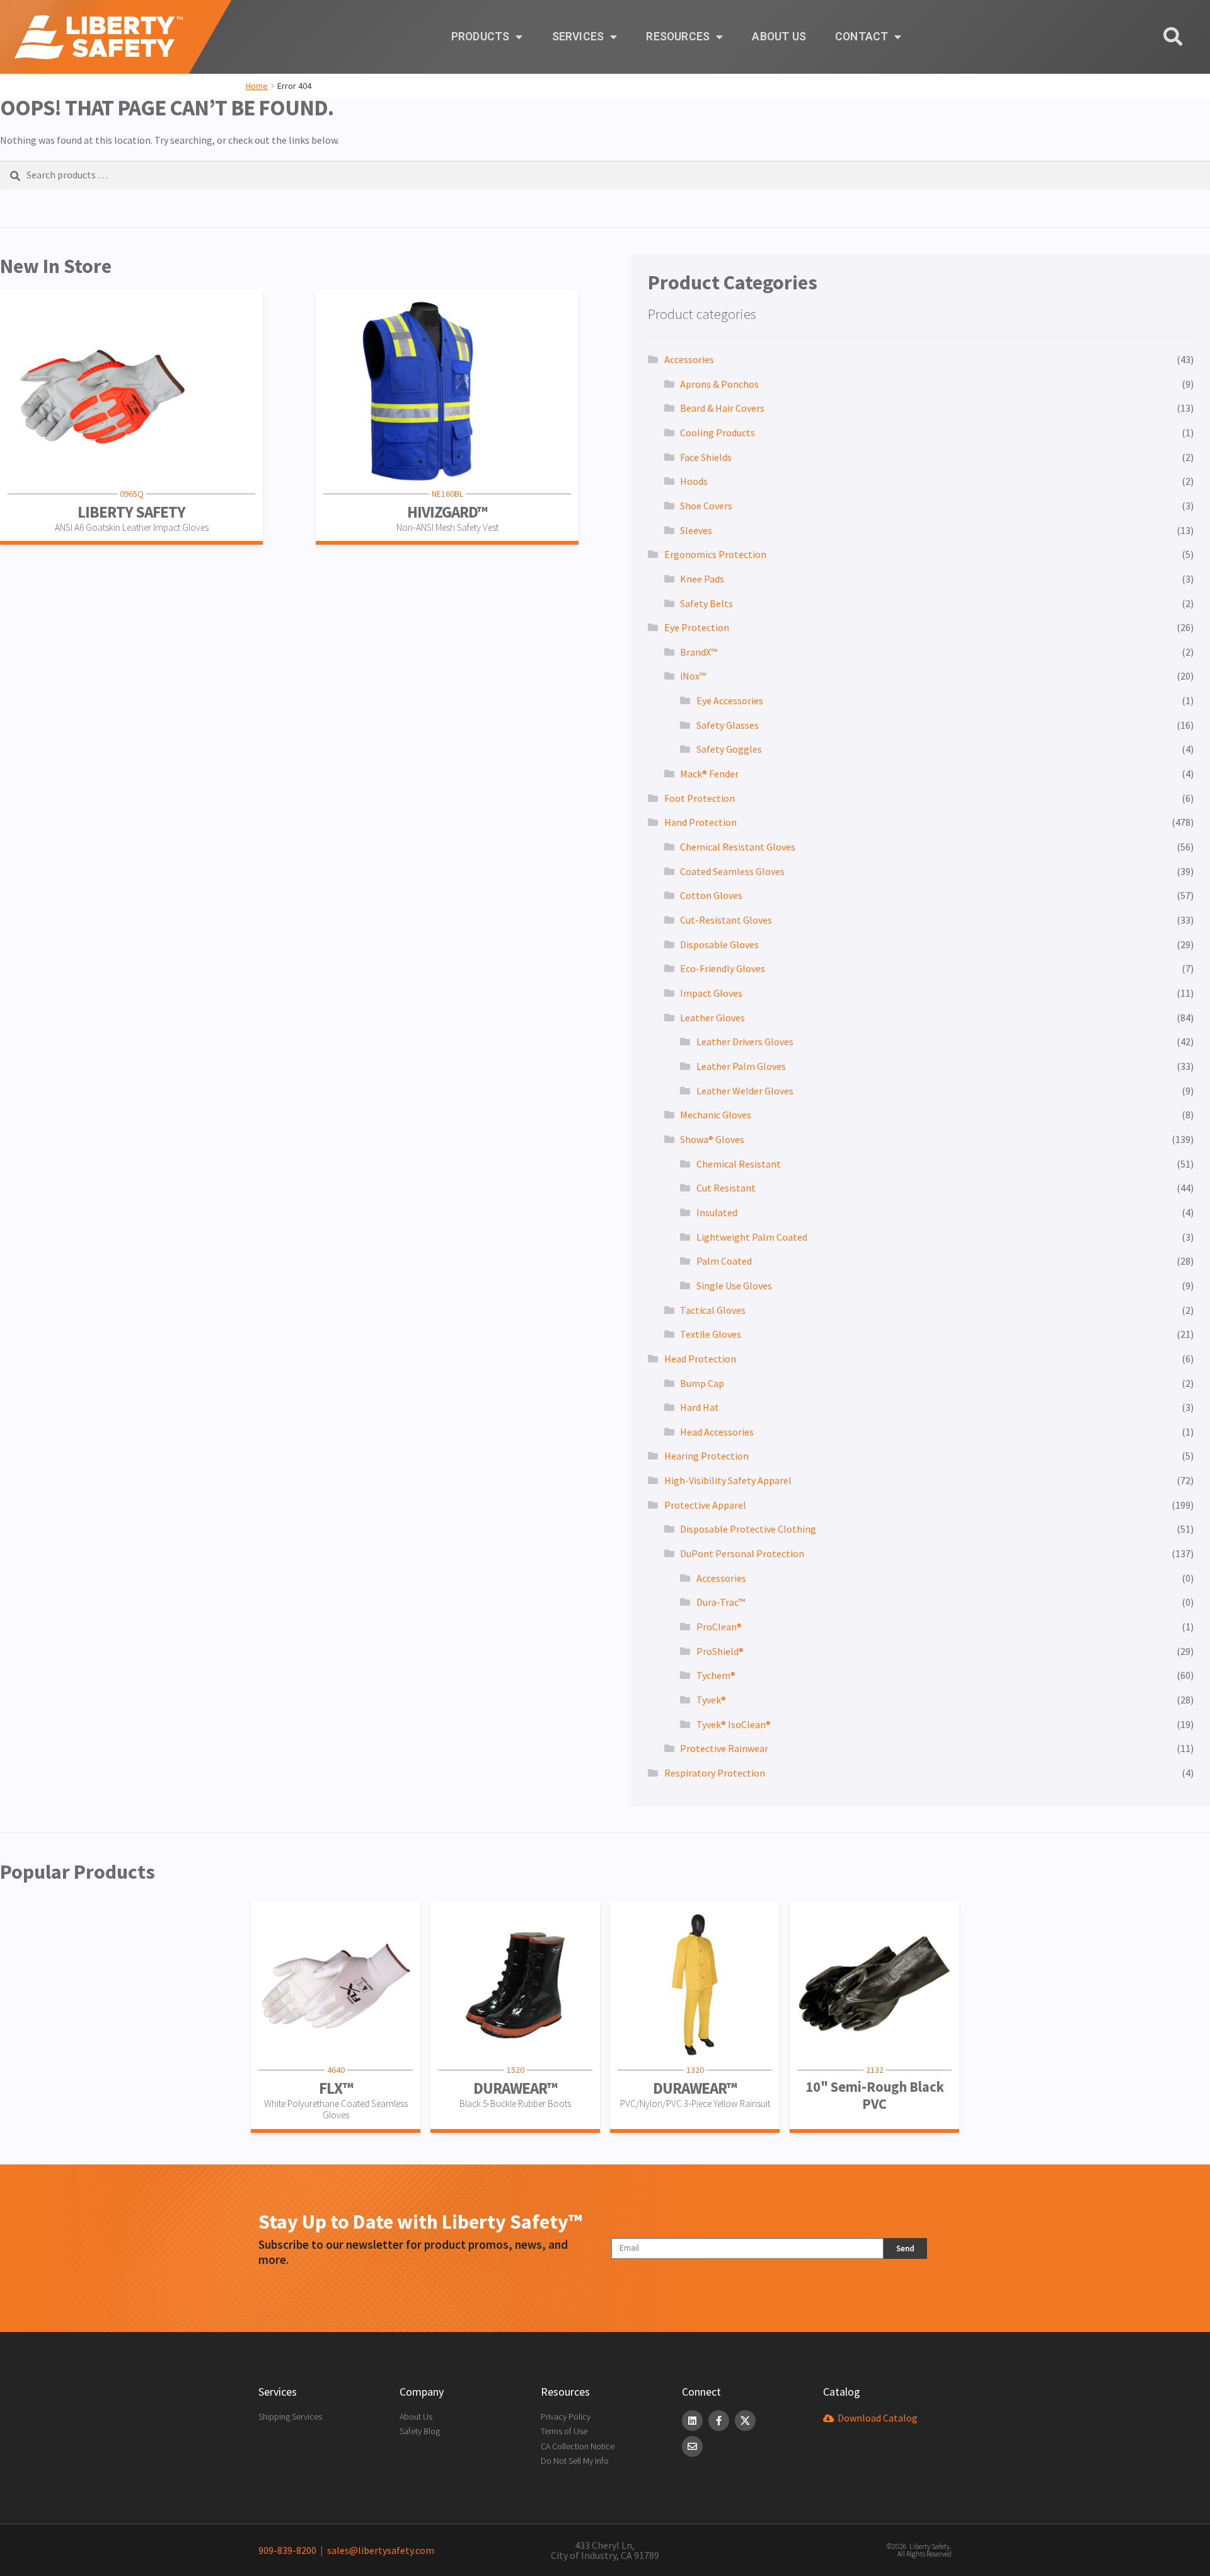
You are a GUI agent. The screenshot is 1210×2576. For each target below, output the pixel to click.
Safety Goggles (729, 749)
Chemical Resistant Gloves (738, 847)
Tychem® (716, 1675)
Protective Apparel (705, 1505)
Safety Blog (420, 2431)
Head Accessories (717, 1432)
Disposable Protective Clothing (748, 1529)
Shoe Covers (706, 506)
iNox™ (693, 676)
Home (257, 86)
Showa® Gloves (712, 1139)
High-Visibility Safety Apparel (728, 1480)
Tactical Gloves (713, 1310)
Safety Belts (706, 603)
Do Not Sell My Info (575, 2461)
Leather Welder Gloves (745, 1091)
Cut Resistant (726, 1188)
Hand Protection (700, 822)
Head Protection (700, 1359)
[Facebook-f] (719, 2421)
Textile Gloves (711, 1334)
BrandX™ (699, 652)
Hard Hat (700, 1407)
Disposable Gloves (719, 944)
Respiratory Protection (715, 1773)
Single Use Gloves (734, 1285)
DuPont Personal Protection (742, 1553)
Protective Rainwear (724, 1748)
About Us (779, 37)
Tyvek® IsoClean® (734, 1724)
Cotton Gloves (711, 895)
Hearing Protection (706, 1456)
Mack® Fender (709, 774)
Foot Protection (700, 798)
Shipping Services (290, 2416)
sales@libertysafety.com (379, 2550)
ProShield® (720, 1651)
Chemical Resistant (739, 1164)
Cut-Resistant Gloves (726, 920)
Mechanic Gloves (716, 1115)
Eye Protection (697, 627)
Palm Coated (724, 1261)
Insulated (717, 1212)
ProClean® (719, 1627)
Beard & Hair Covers (722, 408)
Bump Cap (702, 1383)
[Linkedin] (692, 2421)
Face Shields (706, 457)
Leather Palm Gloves (741, 1066)
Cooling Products (717, 432)
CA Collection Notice (578, 2446)
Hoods (694, 481)
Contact (861, 37)
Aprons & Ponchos (719, 384)
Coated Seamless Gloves (732, 871)
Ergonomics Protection (715, 554)
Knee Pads (702, 579)
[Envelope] (692, 2446)
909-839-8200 (287, 2550)
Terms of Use (564, 2431)
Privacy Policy (566, 2416)
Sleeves (696, 530)
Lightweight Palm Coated (752, 1237)
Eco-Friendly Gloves (723, 968)
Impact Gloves (711, 993)
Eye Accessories (730, 700)
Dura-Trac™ (721, 1602)
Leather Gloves (712, 1018)
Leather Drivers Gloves (745, 1041)
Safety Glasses (728, 725)
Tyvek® (711, 1700)
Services (578, 37)
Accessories (689, 359)
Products (481, 37)
